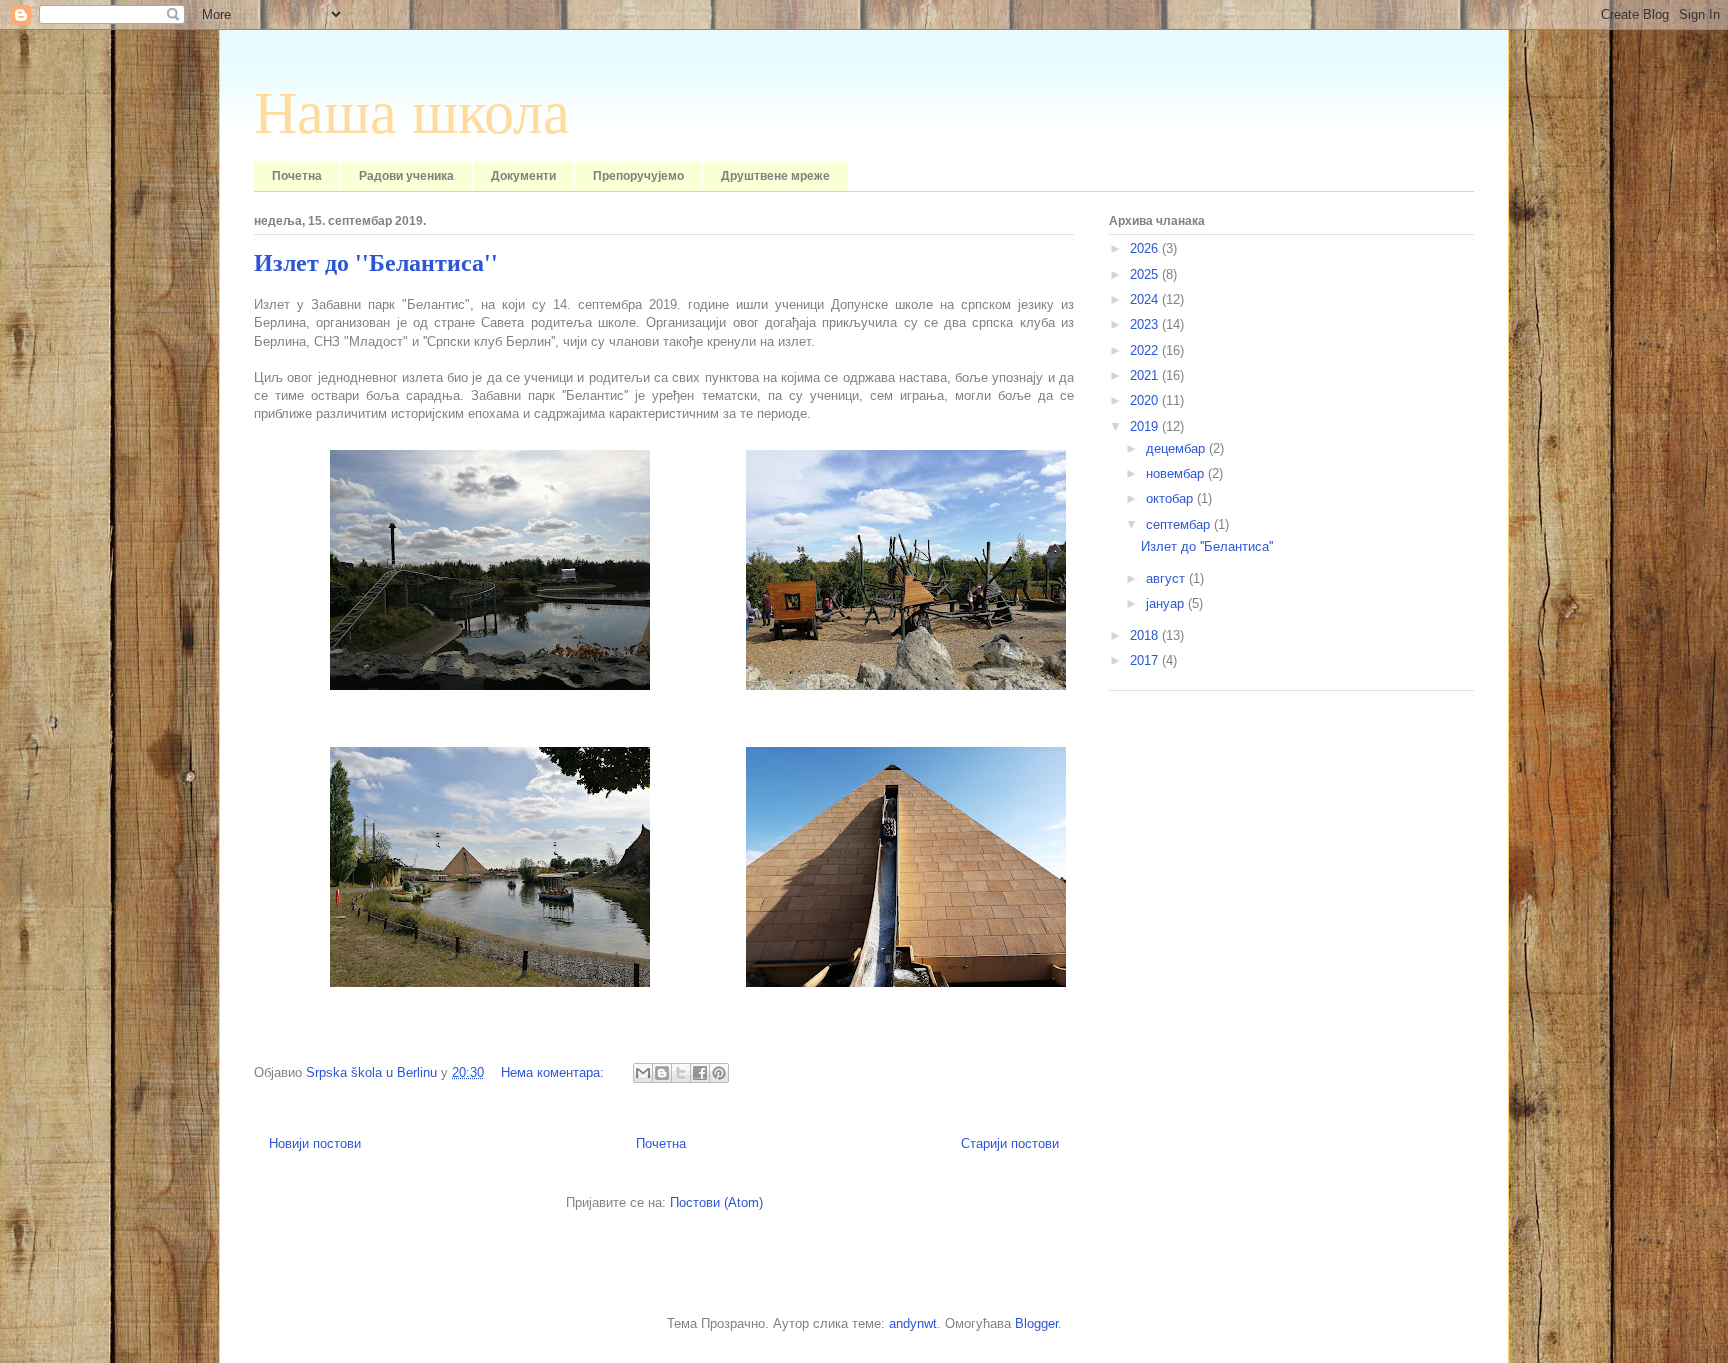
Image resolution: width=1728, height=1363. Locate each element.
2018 (1146, 635)
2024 (1146, 299)
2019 (1146, 426)
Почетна (297, 176)
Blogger (1036, 1323)
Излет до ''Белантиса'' (376, 263)
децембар (1177, 448)
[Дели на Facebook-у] (700, 1073)
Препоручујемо (638, 176)
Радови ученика (406, 176)
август (1167, 578)
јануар (1167, 603)
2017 (1146, 660)
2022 (1146, 350)
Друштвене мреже (775, 176)
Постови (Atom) (716, 1202)
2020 (1146, 400)
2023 (1146, 324)
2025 (1146, 274)
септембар (1180, 524)
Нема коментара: (554, 1072)
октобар (1171, 498)
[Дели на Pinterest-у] (719, 1073)
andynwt (913, 1323)
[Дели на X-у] (681, 1073)
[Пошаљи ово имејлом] (643, 1073)
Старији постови (1010, 1143)
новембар (1177, 473)
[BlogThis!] (662, 1073)
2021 (1146, 375)
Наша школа (412, 113)
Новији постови (315, 1143)
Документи (523, 176)
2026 (1146, 248)
